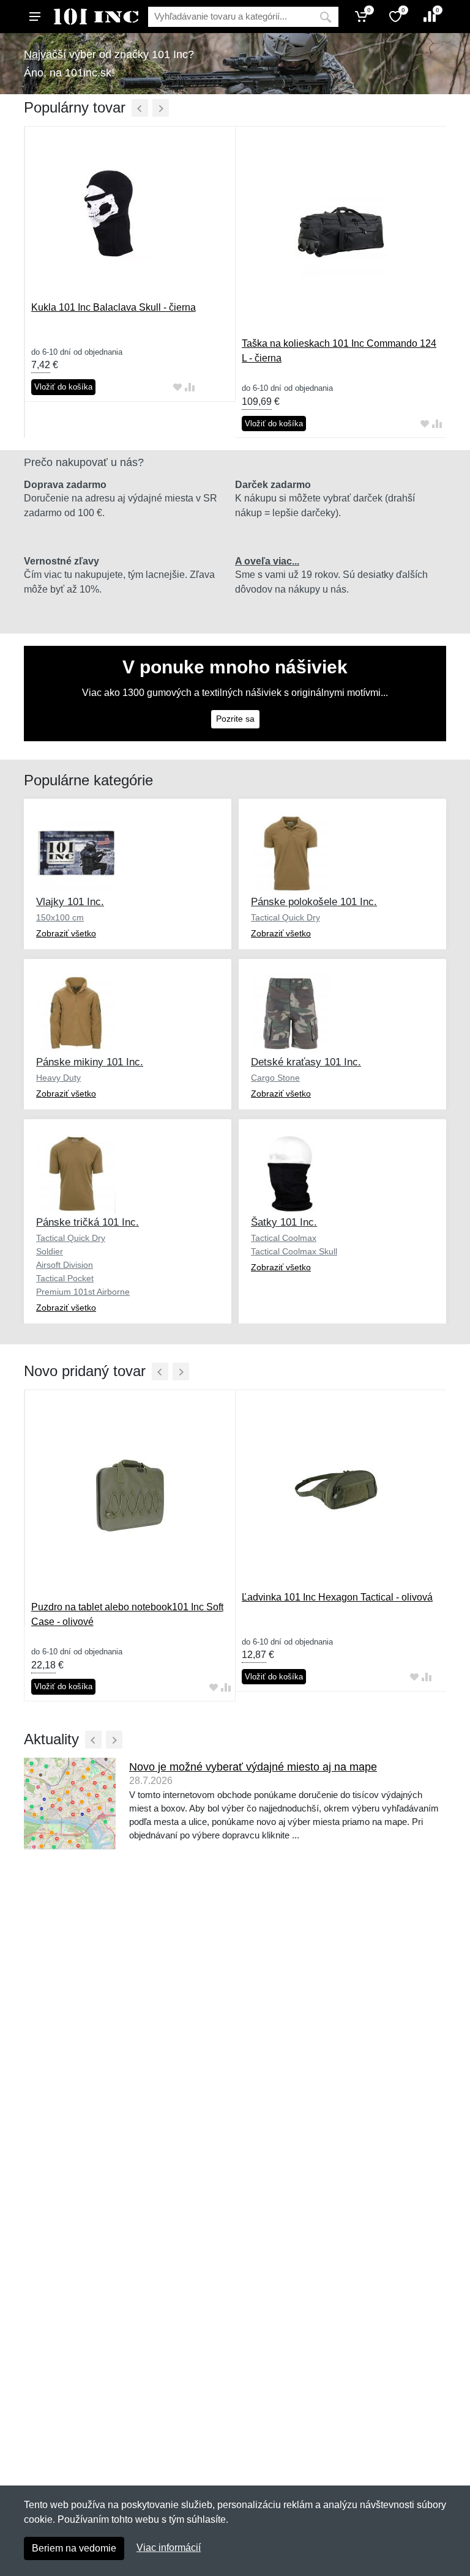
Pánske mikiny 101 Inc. (90, 1062)
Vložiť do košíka (63, 387)
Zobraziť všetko (66, 933)
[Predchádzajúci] (140, 108)
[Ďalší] (161, 108)
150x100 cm (60, 917)
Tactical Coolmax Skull (294, 1251)
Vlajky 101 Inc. (70, 902)
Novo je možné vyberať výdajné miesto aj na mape (253, 1767)
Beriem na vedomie (74, 2548)
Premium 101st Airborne (83, 1292)
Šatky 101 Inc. (284, 1222)
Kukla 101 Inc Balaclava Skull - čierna (114, 307)
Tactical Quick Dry (285, 917)
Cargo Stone (275, 1078)
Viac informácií (169, 2548)
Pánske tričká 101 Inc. (88, 1222)
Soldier (50, 1251)
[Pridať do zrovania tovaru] (190, 387)
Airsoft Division (65, 1265)
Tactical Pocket (65, 1278)
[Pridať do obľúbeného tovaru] (177, 387)
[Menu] (35, 17)
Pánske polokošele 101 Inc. (314, 902)
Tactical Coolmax (284, 1238)
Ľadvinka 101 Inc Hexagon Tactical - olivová (337, 1597)
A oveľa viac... (267, 561)
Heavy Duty (58, 1078)
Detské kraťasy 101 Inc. (306, 1062)
